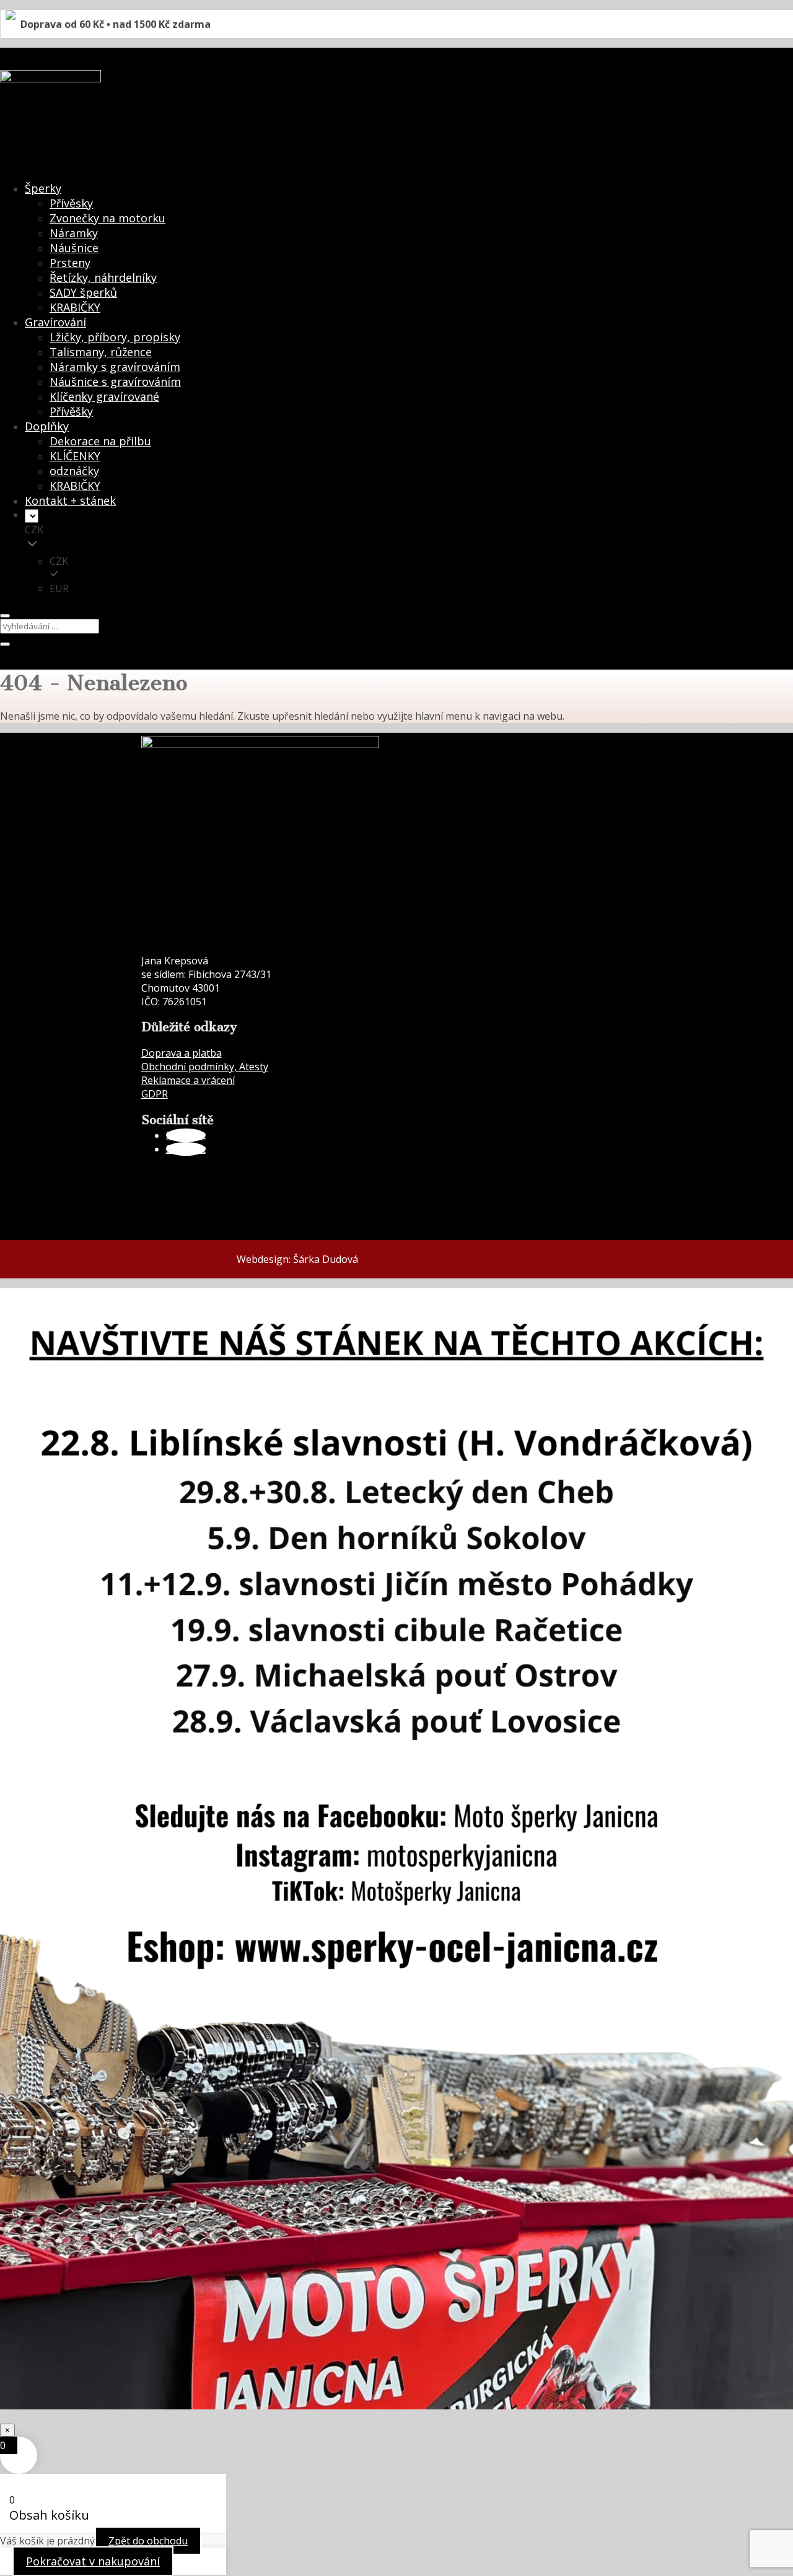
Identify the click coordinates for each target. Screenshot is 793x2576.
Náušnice (74, 248)
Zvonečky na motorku (107, 218)
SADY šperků (83, 292)
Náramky (74, 233)
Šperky (43, 188)
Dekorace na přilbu (100, 441)
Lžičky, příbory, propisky (115, 337)
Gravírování (55, 322)
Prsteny (70, 263)
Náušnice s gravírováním (115, 382)
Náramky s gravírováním (115, 367)
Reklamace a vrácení (188, 1080)
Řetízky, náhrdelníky (103, 277)
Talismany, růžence (101, 352)
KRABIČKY (75, 307)
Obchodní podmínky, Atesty (205, 1067)
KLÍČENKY (75, 456)
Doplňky (47, 426)
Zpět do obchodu (148, 2541)
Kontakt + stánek (70, 500)
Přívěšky (71, 411)
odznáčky (74, 471)
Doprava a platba (182, 1053)
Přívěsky (71, 203)
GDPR (155, 1094)
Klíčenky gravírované (104, 396)
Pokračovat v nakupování (93, 2561)
